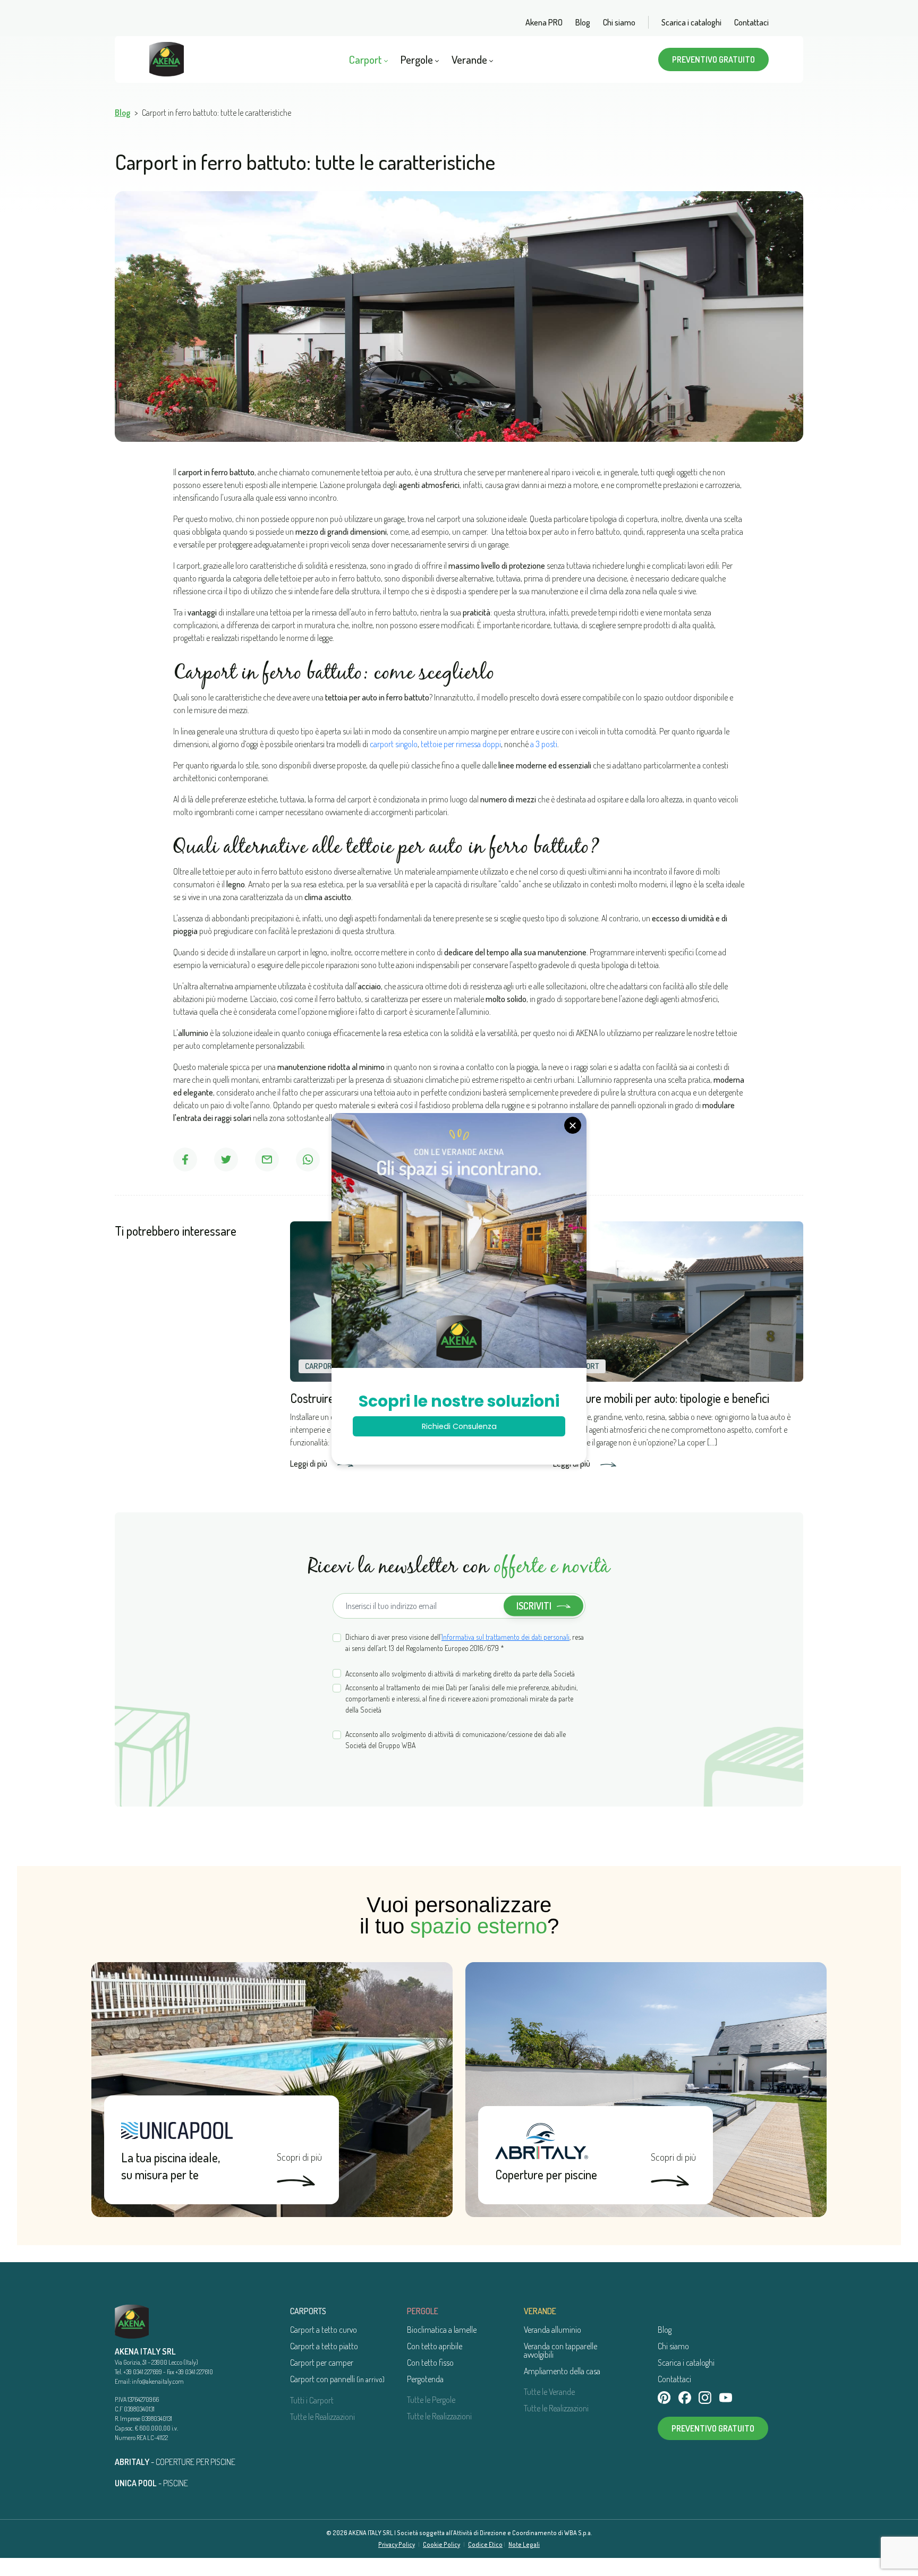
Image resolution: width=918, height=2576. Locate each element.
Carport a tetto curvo (324, 2330)
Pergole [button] (418, 59)
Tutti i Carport (312, 2400)
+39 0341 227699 (143, 2372)
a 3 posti (544, 744)
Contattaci (751, 22)
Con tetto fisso (430, 2363)
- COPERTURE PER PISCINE (175, 2462)
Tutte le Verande (549, 2392)
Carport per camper (322, 2363)
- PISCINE (151, 2483)
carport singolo (394, 744)
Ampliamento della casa (562, 2371)
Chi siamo (619, 22)
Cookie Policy (441, 2544)
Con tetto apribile (435, 2346)
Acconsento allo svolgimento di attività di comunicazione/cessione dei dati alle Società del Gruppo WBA (456, 1740)
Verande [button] (470, 59)
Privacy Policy (397, 2544)
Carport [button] (367, 59)
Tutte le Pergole (431, 2400)
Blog (583, 22)
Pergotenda (425, 2379)
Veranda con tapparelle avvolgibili (560, 2350)
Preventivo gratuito (713, 59)
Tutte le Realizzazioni (322, 2417)
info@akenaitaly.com (158, 2381)
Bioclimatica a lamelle (442, 2330)
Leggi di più (309, 1464)
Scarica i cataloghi (691, 22)
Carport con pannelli (337, 2379)
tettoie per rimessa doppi (461, 744)
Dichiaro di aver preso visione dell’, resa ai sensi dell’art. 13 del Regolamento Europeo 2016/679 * (465, 1642)
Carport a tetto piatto (324, 2346)
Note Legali (524, 2544)
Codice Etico (485, 2544)
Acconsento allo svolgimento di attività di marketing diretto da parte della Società (460, 1674)
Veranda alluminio (552, 2330)
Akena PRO (544, 22)
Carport (321, 1366)
